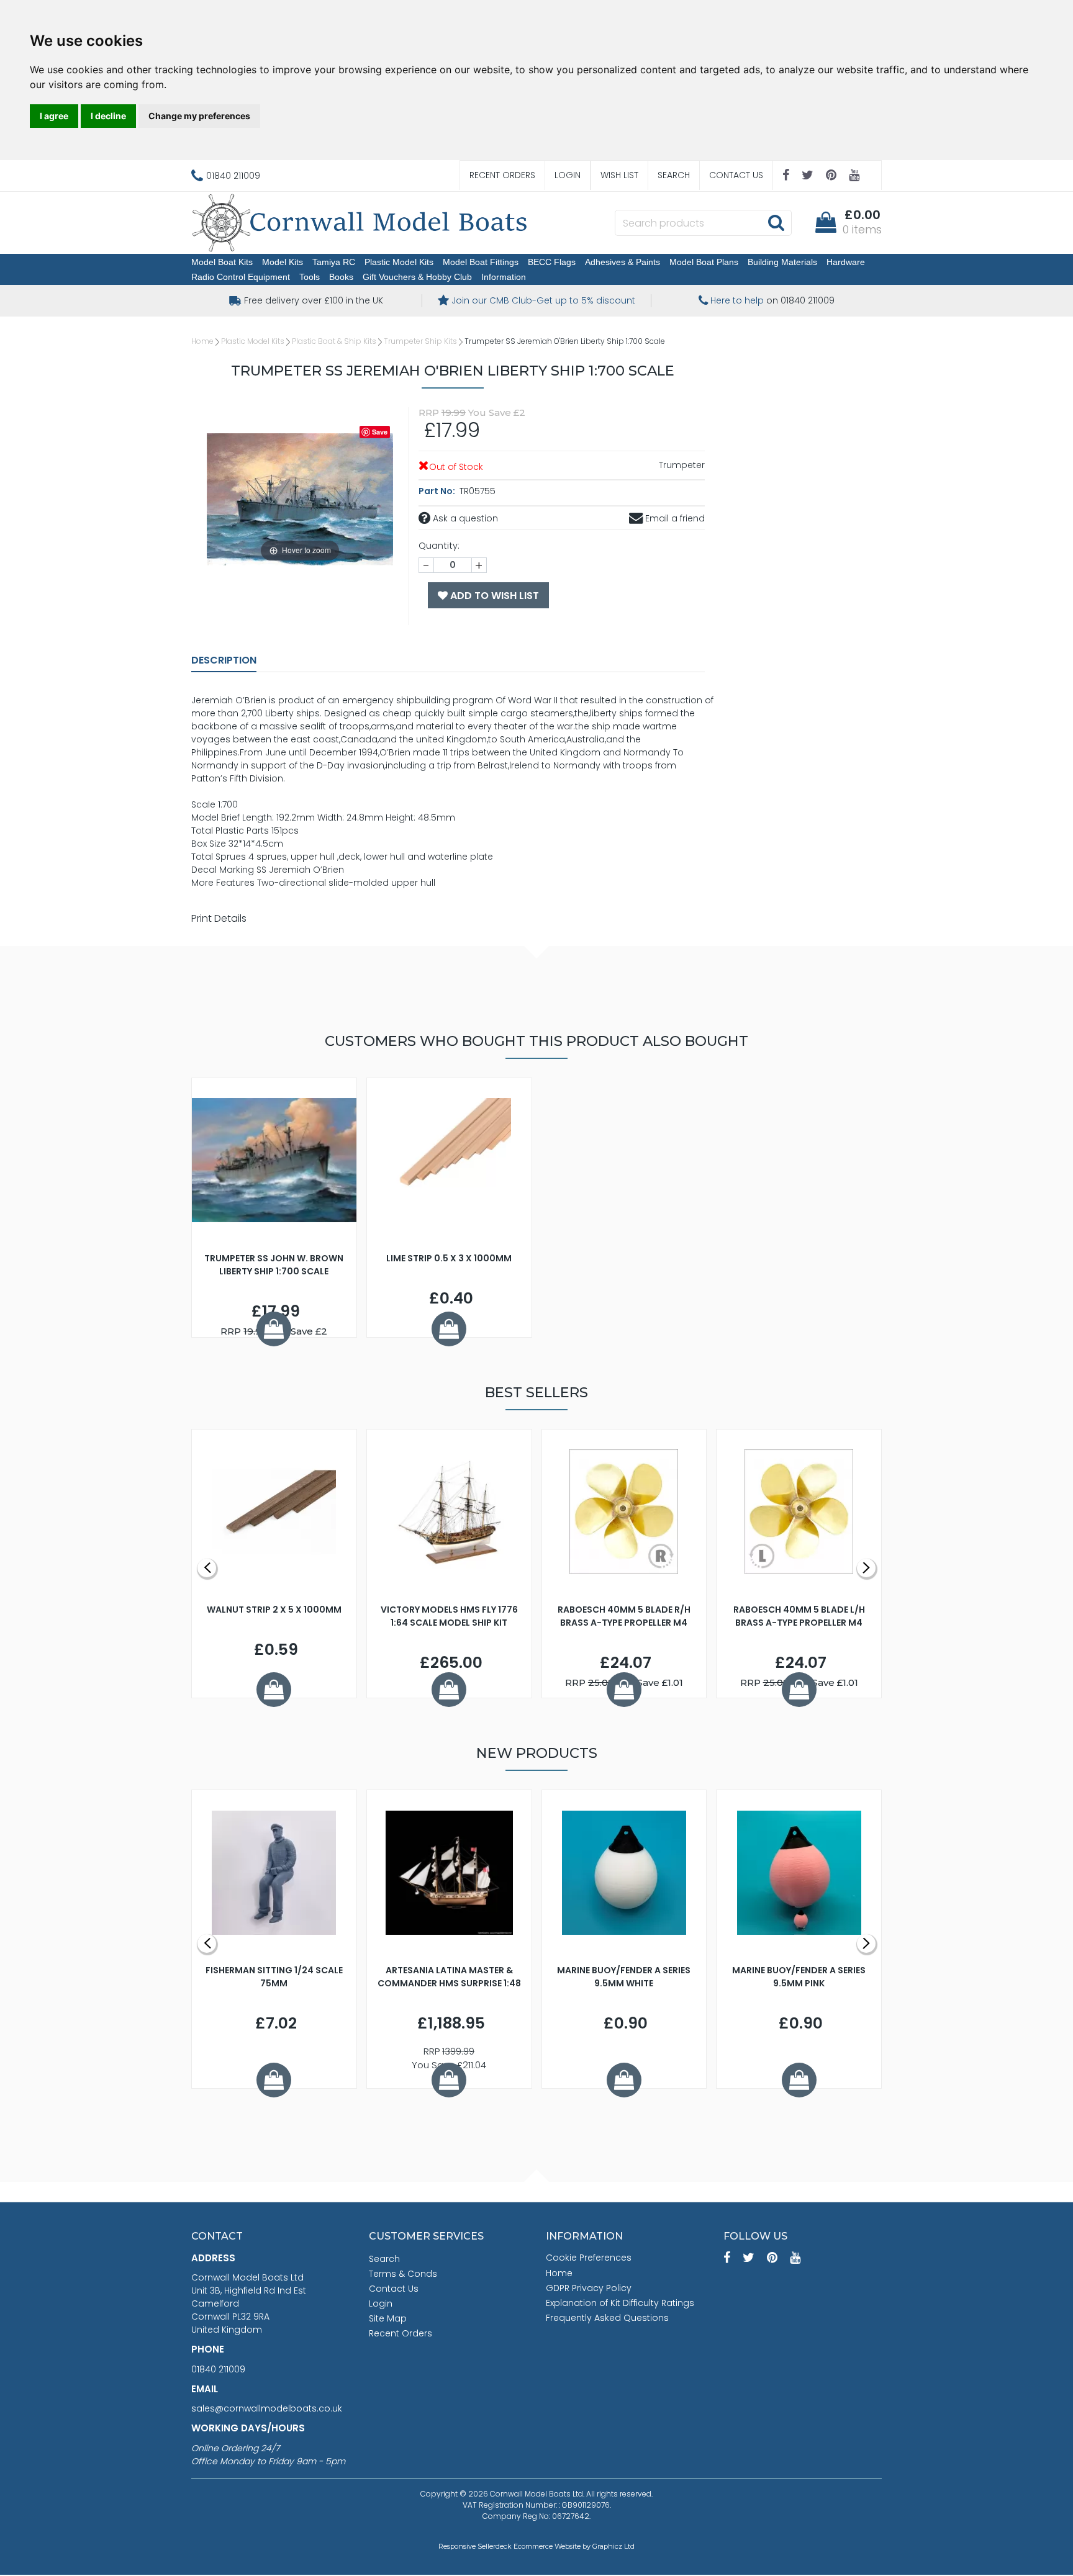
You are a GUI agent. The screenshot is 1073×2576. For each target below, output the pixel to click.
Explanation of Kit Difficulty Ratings (620, 2303)
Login (568, 175)
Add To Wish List (493, 596)
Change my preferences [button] (199, 116)
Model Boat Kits (222, 262)
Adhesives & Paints (623, 262)
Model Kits (283, 262)
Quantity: (439, 546)
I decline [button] (108, 116)
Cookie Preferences (589, 2258)
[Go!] (776, 222)
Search (674, 175)
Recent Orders (502, 175)
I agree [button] (54, 116)
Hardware (846, 262)
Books (341, 277)
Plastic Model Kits (399, 262)
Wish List (619, 175)
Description (224, 660)
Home (202, 341)
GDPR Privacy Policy (589, 2288)
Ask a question (464, 518)
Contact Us (736, 175)
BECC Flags (552, 262)
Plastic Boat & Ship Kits (334, 341)
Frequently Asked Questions (607, 2318)
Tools (310, 277)
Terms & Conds (403, 2274)
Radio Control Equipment (241, 277)
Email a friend (674, 518)
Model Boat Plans (704, 262)
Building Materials (782, 262)
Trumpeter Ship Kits (420, 341)
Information (504, 277)
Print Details (219, 918)
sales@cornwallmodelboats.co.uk (267, 2408)
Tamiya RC (334, 262)
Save (380, 432)
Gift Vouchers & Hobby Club (417, 277)
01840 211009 (218, 2369)
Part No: (438, 491)
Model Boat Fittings (481, 262)
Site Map (388, 2318)
